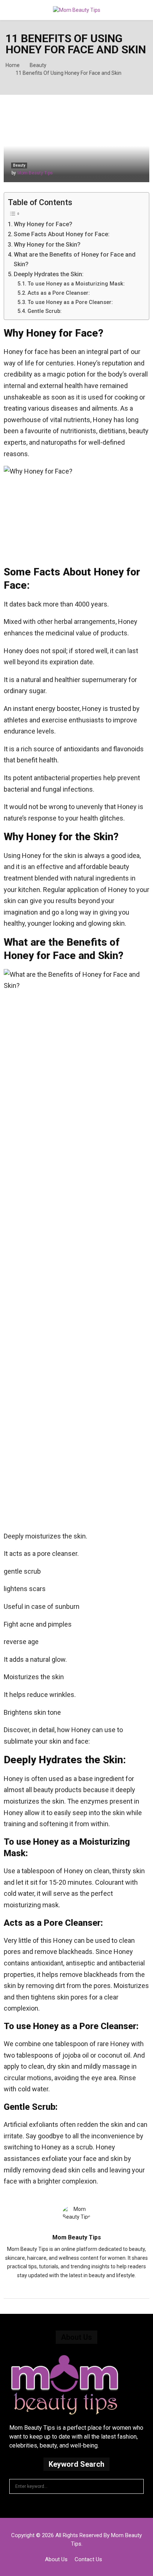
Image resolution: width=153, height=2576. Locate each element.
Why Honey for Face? (43, 224)
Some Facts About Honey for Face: (62, 234)
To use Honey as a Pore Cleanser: (70, 302)
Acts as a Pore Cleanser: (59, 293)
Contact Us (88, 2559)
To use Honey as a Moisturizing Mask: (76, 284)
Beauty (19, 165)
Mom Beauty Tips (35, 173)
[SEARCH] (136, 2486)
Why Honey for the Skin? (47, 245)
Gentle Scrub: (45, 311)
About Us (56, 2559)
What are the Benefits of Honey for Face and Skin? (75, 259)
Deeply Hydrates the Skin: (49, 274)
